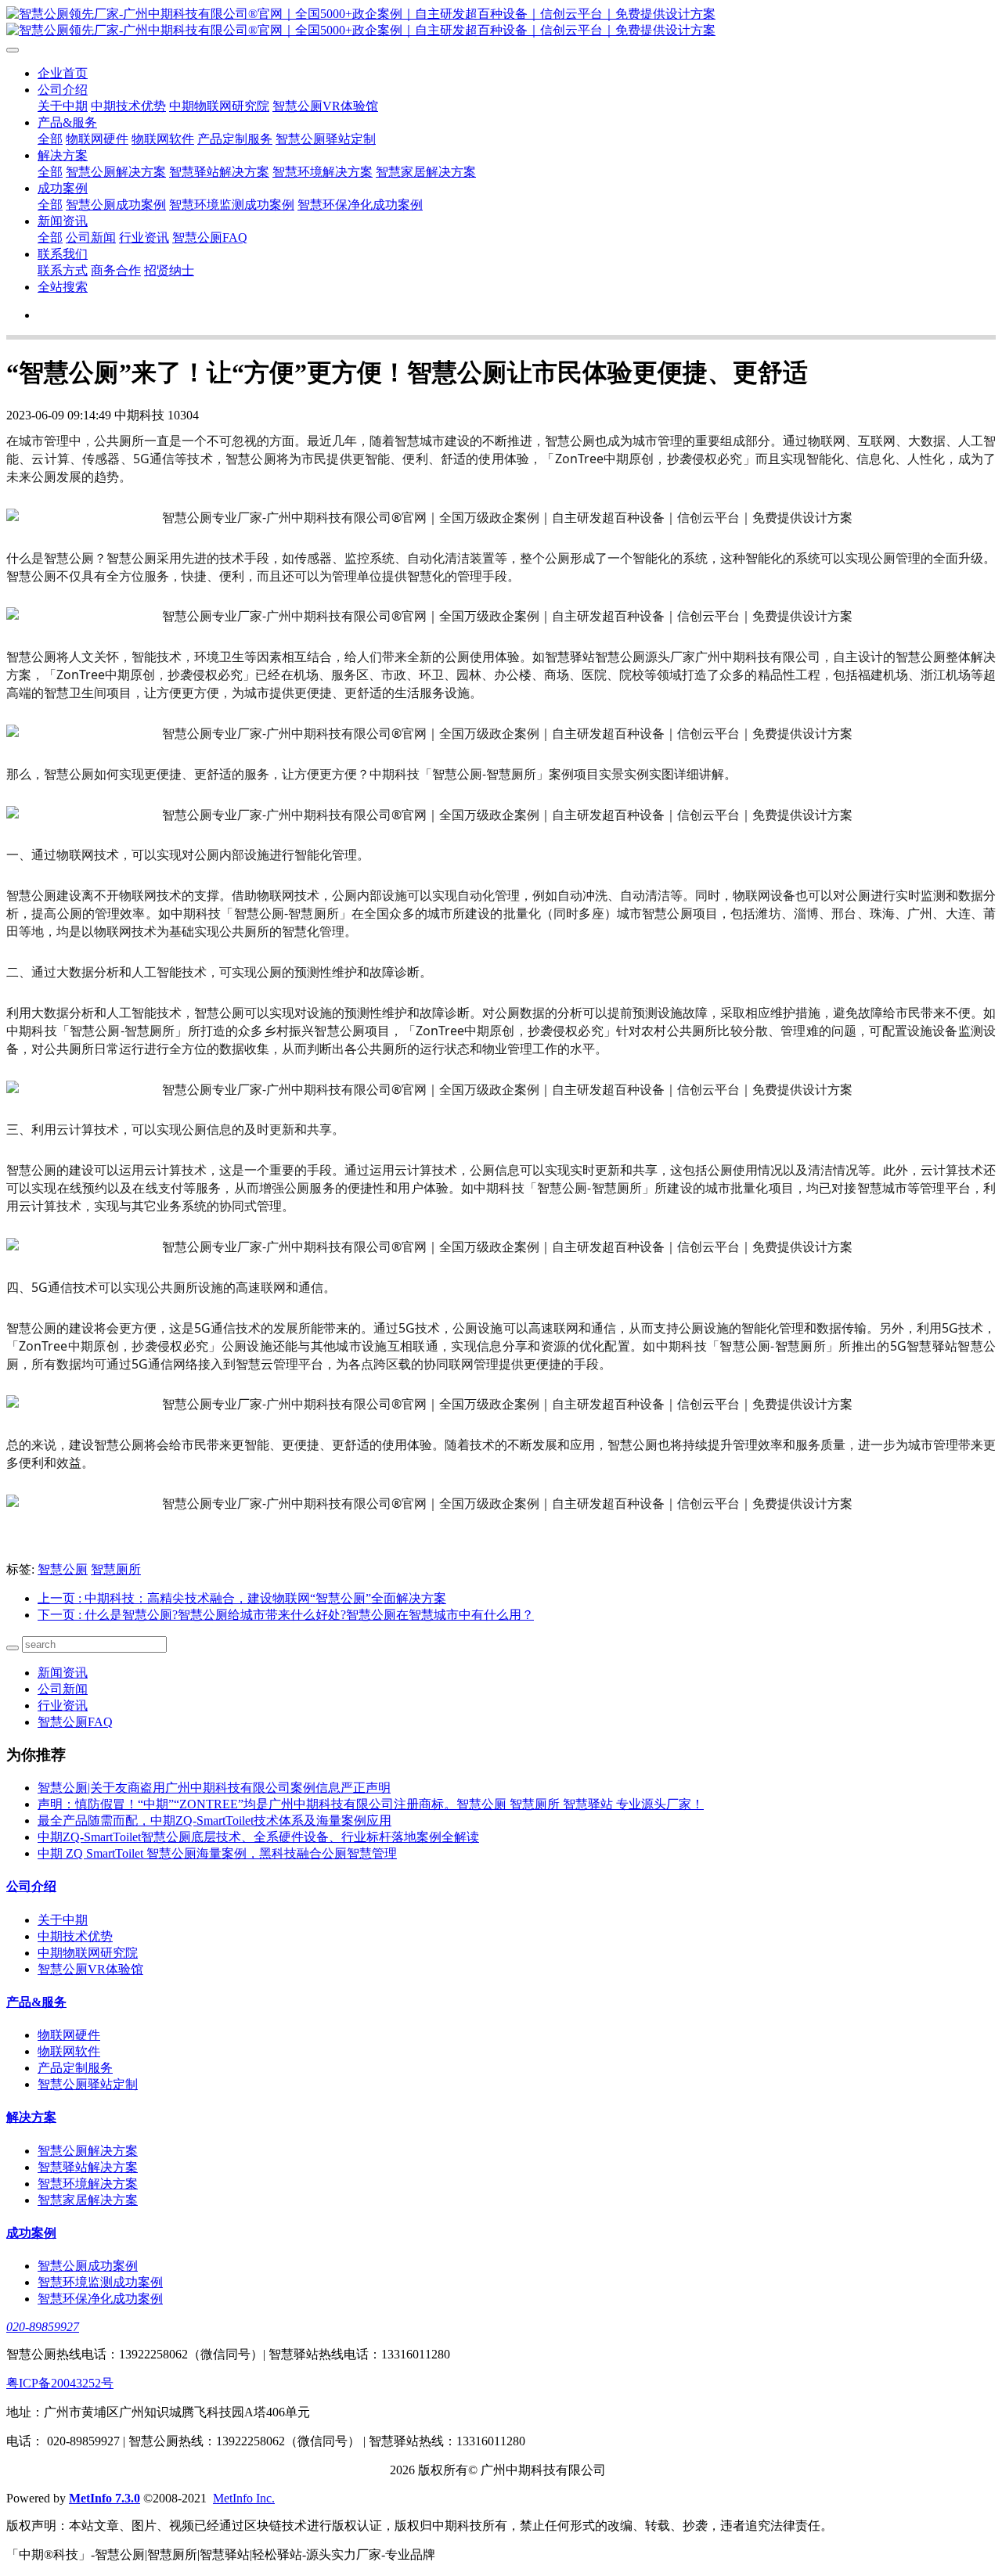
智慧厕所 (116, 1569)
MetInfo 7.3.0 (105, 2498)
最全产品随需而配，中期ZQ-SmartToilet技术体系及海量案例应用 (214, 1820)
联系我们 (63, 254)
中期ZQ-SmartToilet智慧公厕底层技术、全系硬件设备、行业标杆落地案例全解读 (258, 1837)
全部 (50, 139)
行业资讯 (144, 237)
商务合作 (116, 270)
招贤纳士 (169, 270)
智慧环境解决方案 (323, 172)
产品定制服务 (235, 139)
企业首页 (63, 73)
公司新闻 (91, 237)
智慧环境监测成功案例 (232, 205)
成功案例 (63, 188)
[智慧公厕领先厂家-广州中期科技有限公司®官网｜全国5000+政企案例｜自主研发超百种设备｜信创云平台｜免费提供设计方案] (501, 23)
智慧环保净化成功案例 (360, 205)
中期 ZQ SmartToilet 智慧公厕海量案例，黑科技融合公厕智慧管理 (217, 1853)
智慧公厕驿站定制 (326, 139)
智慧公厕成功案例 (116, 205)
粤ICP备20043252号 (60, 2383)
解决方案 (63, 155)
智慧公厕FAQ (210, 237)
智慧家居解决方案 (426, 172)
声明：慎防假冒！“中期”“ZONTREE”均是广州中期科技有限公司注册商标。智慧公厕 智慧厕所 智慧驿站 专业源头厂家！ (371, 1804)
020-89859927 (43, 2327)
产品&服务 (67, 122)
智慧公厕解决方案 (116, 172)
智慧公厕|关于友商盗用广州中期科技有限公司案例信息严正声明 (214, 1788)
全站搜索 (63, 287)
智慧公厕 (63, 1569)
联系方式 (63, 270)
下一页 (286, 1615)
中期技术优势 (128, 106)
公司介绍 (63, 90)
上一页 (242, 1598)
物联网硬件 (97, 139)
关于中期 (63, 106)
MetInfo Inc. (244, 2498)
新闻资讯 (63, 221)
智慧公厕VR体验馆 (325, 106)
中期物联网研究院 (219, 106)
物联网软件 (163, 139)
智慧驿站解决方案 (219, 172)
